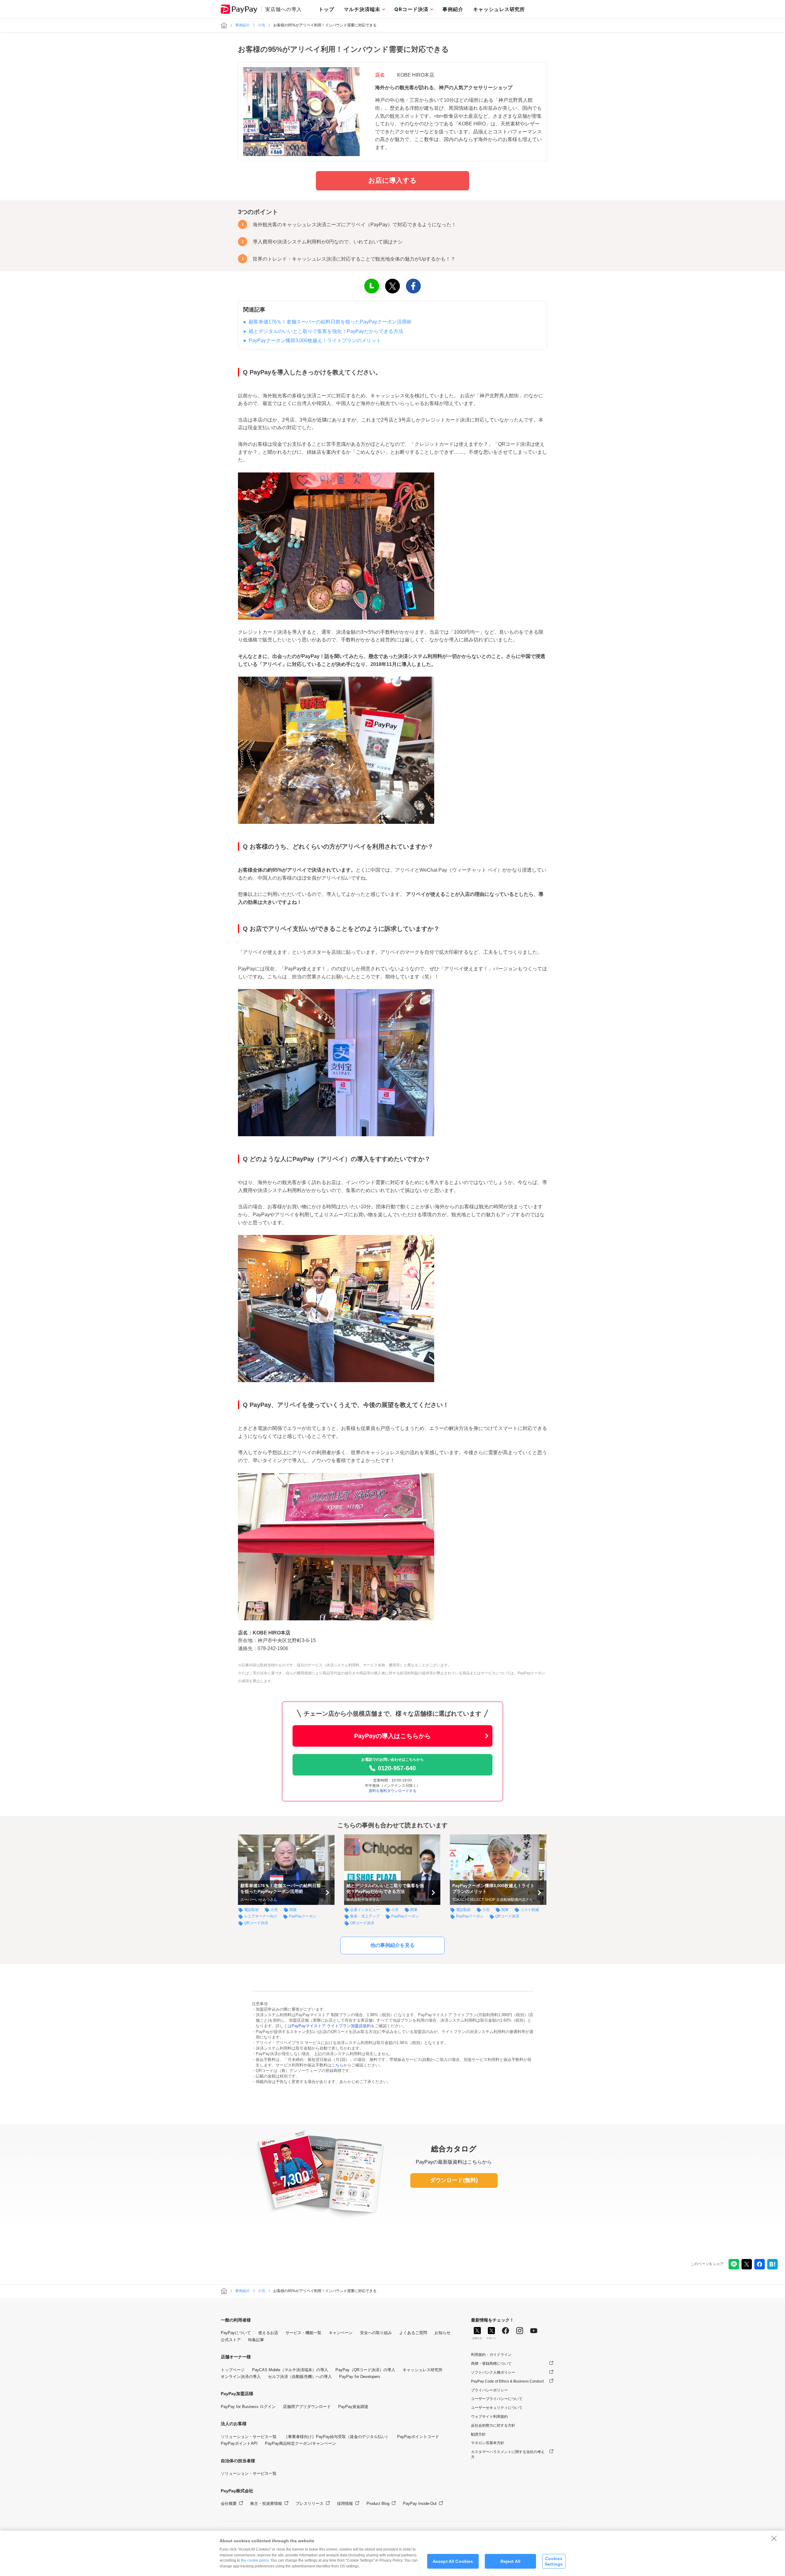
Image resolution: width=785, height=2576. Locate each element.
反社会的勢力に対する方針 (493, 2425)
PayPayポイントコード (418, 2437)
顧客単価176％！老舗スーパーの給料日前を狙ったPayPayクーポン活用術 (330, 322)
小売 (262, 25)
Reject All (510, 2561)
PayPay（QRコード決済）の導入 (365, 2370)
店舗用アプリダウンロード (307, 2407)
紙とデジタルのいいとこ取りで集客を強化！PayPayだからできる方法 (326, 331)
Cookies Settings (554, 2561)
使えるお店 (268, 2333)
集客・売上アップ (365, 1916)
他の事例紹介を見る (392, 1945)
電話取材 (251, 1910)
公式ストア (231, 2340)
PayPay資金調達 (353, 2407)
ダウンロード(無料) (454, 2180)
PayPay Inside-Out (420, 2503)
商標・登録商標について (491, 2364)
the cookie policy (255, 2560)
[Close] (774, 2538)
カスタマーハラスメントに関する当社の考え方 (508, 2454)
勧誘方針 (478, 2434)
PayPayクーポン (303, 1916)
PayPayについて (236, 2333)
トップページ (233, 2370)
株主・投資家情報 (266, 2503)
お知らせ (442, 2333)
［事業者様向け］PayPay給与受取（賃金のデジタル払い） (337, 2437)
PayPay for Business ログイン (248, 2407)
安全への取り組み (376, 2333)
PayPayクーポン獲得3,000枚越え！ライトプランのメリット (315, 340)
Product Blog (378, 2503)
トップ (326, 9)
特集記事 (256, 2340)
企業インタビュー (365, 1910)
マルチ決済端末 (362, 9)
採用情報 (345, 2503)
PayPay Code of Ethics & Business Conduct (507, 2381)
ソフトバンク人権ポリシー (493, 2372)
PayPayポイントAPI (239, 2443)
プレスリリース (310, 2503)
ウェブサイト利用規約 (489, 2417)
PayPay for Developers (360, 2377)
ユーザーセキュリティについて (497, 2408)
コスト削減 (530, 1910)
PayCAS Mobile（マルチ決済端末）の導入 (290, 2370)
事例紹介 (453, 9)
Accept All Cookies (453, 2561)
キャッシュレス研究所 (499, 9)
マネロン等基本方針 (488, 2443)
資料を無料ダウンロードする (392, 1791)
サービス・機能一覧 (303, 2333)
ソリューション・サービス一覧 (249, 2437)
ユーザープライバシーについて (497, 2399)
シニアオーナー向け (261, 1916)
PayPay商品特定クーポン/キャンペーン (301, 2443)
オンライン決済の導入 (241, 2377)
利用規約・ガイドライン (491, 2355)
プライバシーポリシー (489, 2390)
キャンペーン (341, 2333)
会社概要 (229, 2503)
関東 (293, 1910)
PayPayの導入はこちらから (392, 1736)
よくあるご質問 (413, 2333)
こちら (337, 2065)
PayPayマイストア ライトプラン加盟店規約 (331, 2026)
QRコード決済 (411, 9)
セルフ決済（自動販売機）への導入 (300, 2377)
